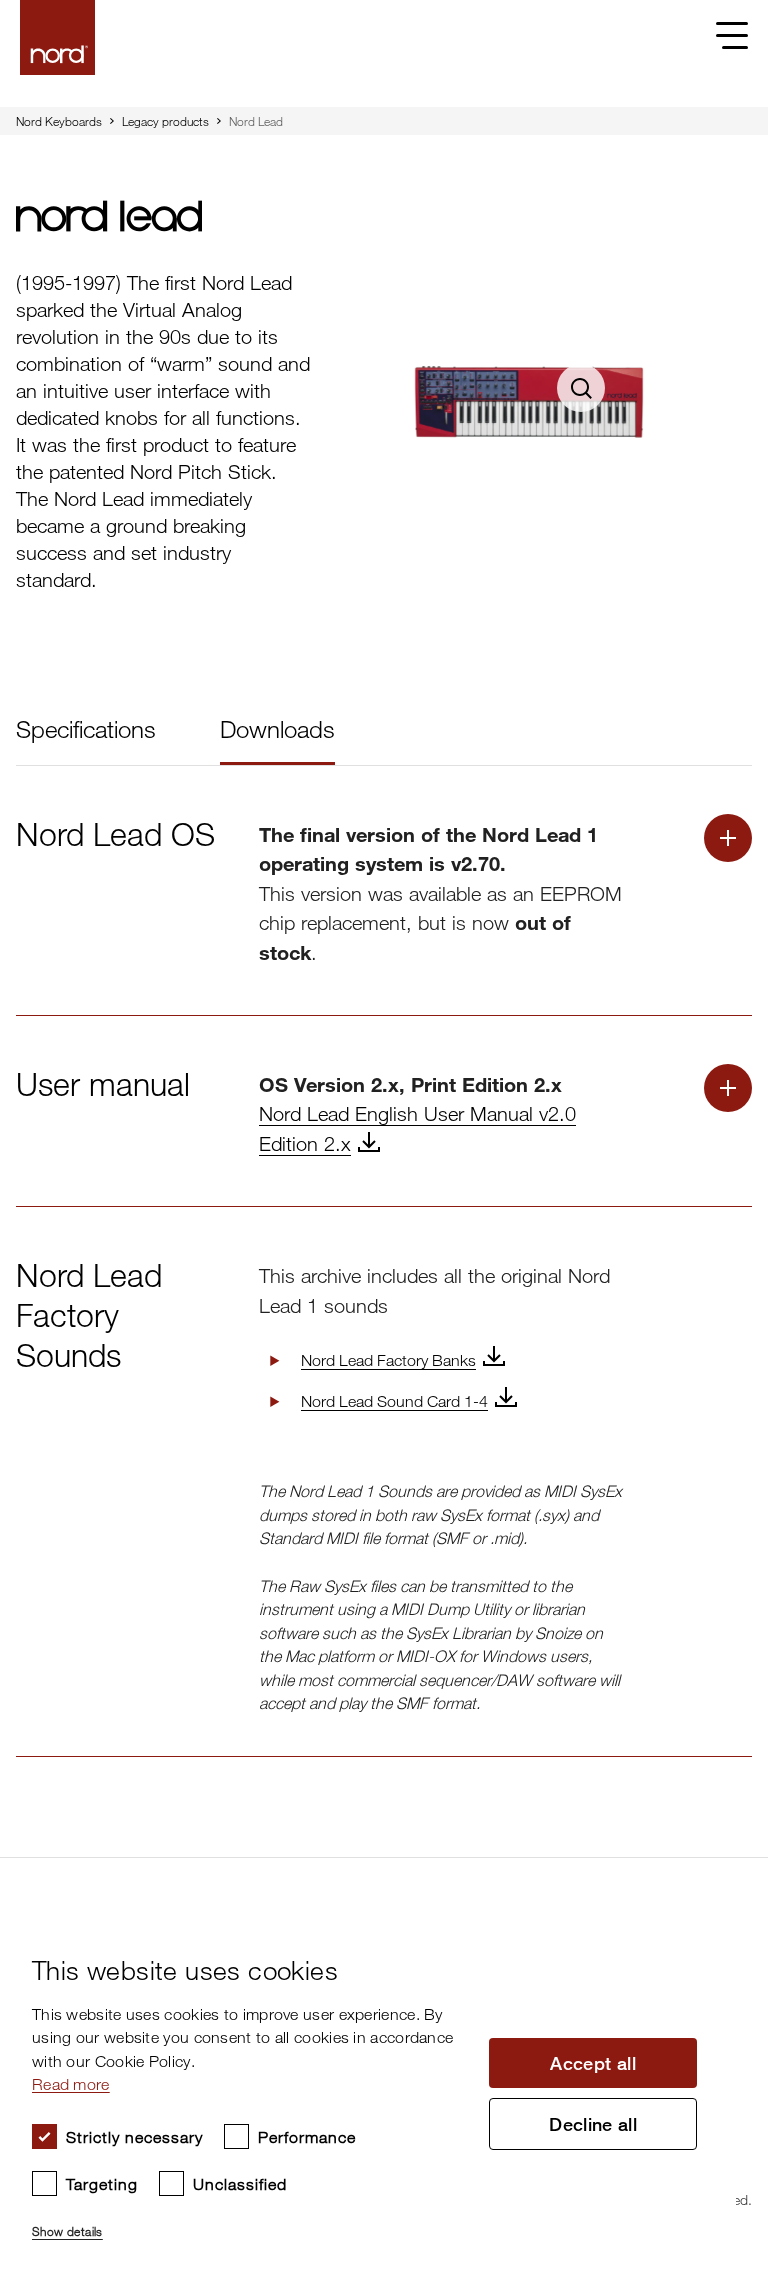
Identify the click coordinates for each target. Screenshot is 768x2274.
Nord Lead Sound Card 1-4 (394, 1401)
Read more (71, 2084)
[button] (250, 2223)
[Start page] (57, 37)
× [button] (713, 1927)
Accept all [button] (593, 2063)
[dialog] (368, 2090)
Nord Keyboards (59, 121)
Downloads (277, 728)
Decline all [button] (593, 2124)
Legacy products (165, 121)
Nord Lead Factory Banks (388, 1360)
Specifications (86, 728)
